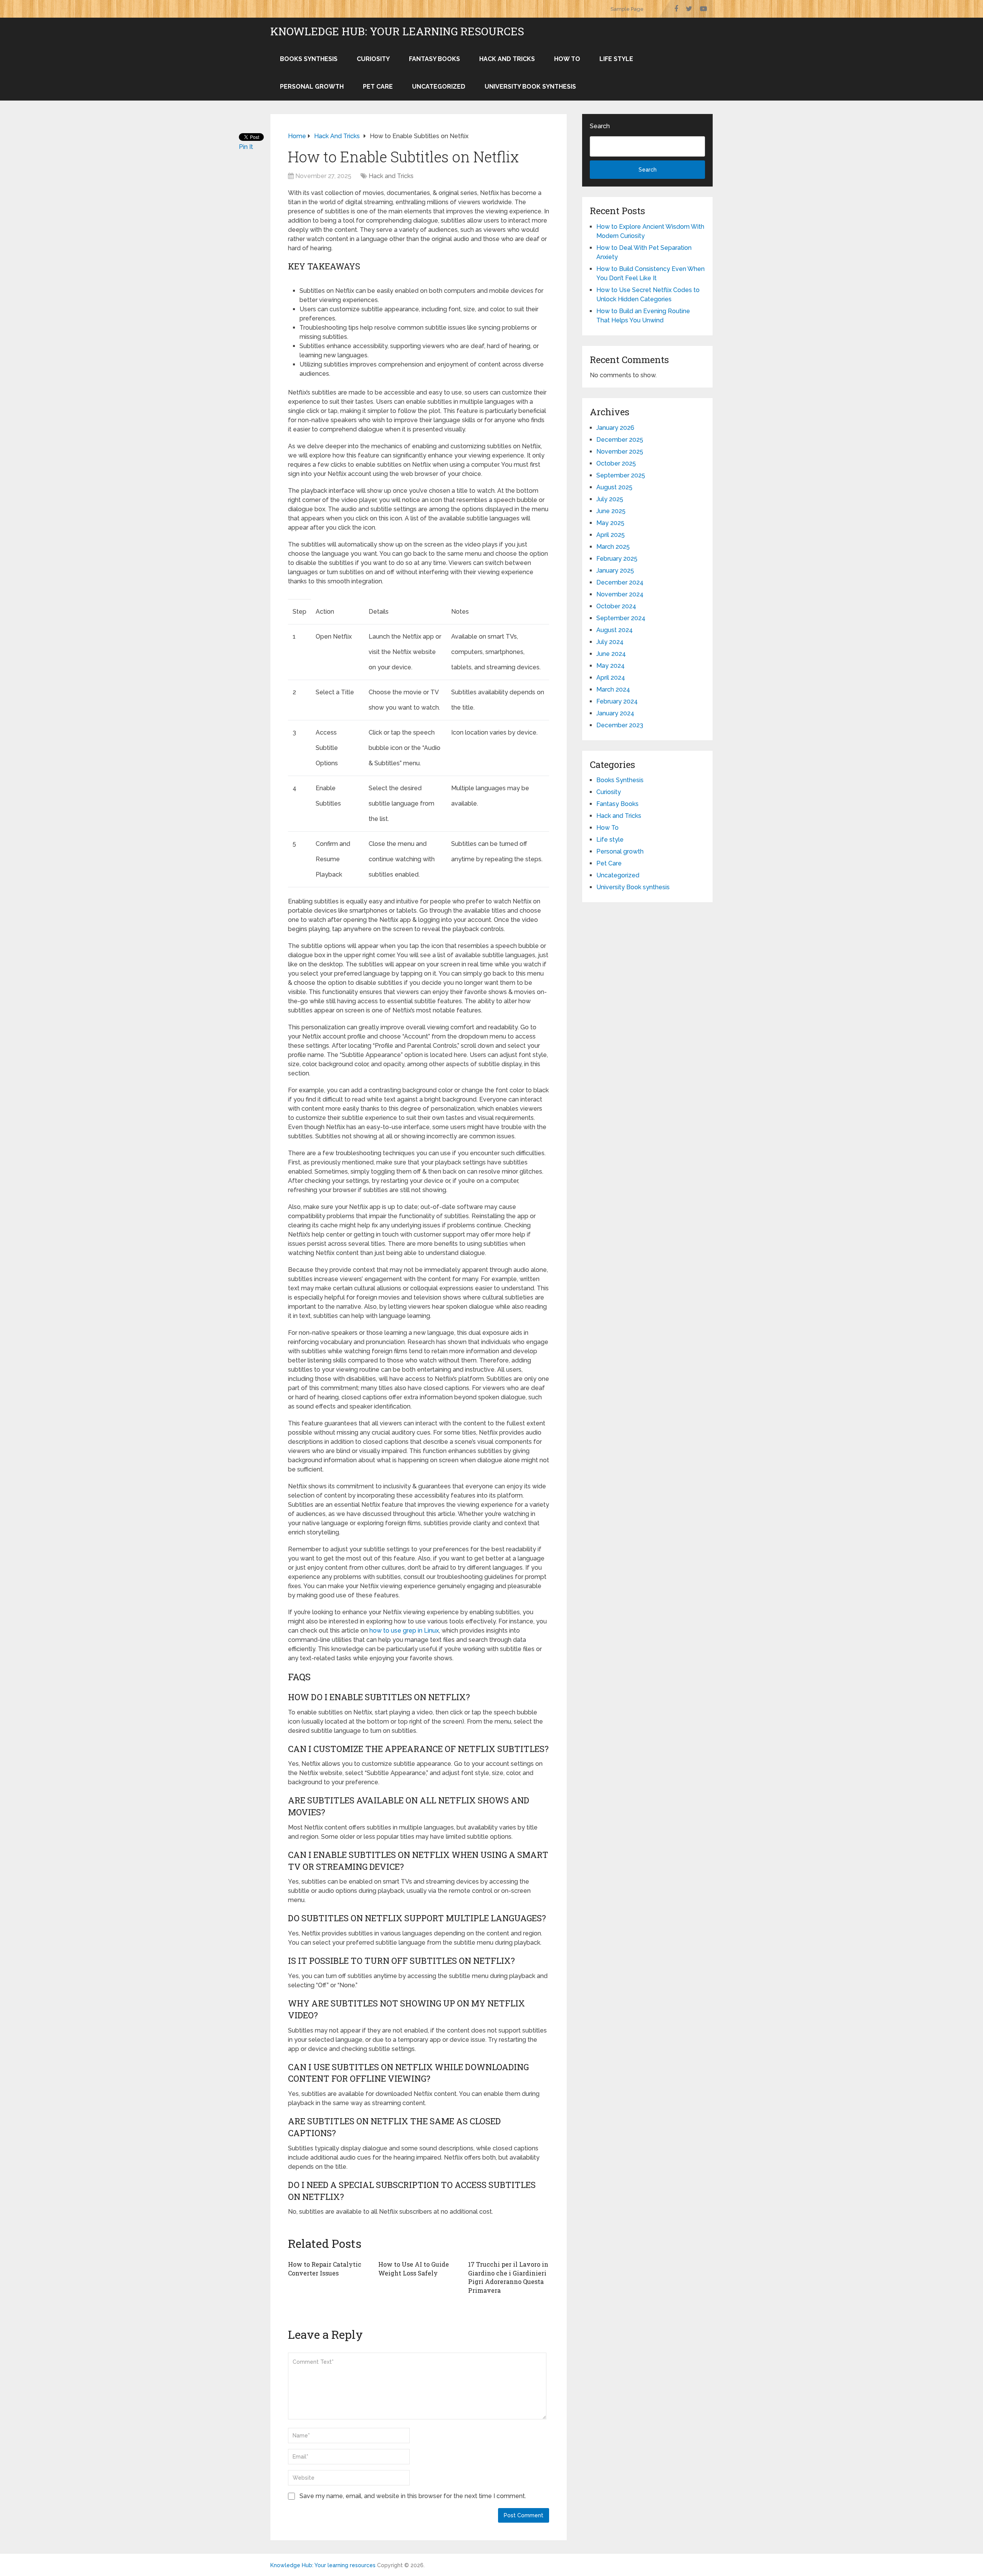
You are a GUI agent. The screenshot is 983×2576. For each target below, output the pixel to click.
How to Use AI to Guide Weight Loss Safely (414, 2268)
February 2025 (617, 559)
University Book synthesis (530, 87)
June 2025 (611, 511)
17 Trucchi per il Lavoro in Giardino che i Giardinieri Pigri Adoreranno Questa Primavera (508, 2277)
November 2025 (620, 452)
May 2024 (611, 666)
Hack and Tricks (507, 59)
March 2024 (613, 689)
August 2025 (614, 487)
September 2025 (621, 475)
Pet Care (378, 87)
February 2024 (617, 701)
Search (600, 126)
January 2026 (615, 428)
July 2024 (610, 642)
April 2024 (611, 678)
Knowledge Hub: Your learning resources (397, 31)
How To (567, 59)
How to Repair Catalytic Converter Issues (325, 2268)
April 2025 (611, 535)
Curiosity (373, 59)
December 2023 (620, 725)
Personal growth (312, 87)
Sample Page (627, 9)
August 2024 (615, 630)
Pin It (246, 147)
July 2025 (610, 499)
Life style (616, 59)
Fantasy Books (434, 59)
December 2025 (620, 440)
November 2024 (620, 594)
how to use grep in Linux (404, 1631)
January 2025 (615, 571)
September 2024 (621, 618)
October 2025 (616, 463)
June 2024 (611, 654)
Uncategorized (439, 87)
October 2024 (616, 606)
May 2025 (610, 523)
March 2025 (613, 547)
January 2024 (615, 713)
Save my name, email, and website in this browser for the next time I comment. (413, 2496)
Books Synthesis (309, 59)
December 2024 (620, 582)
